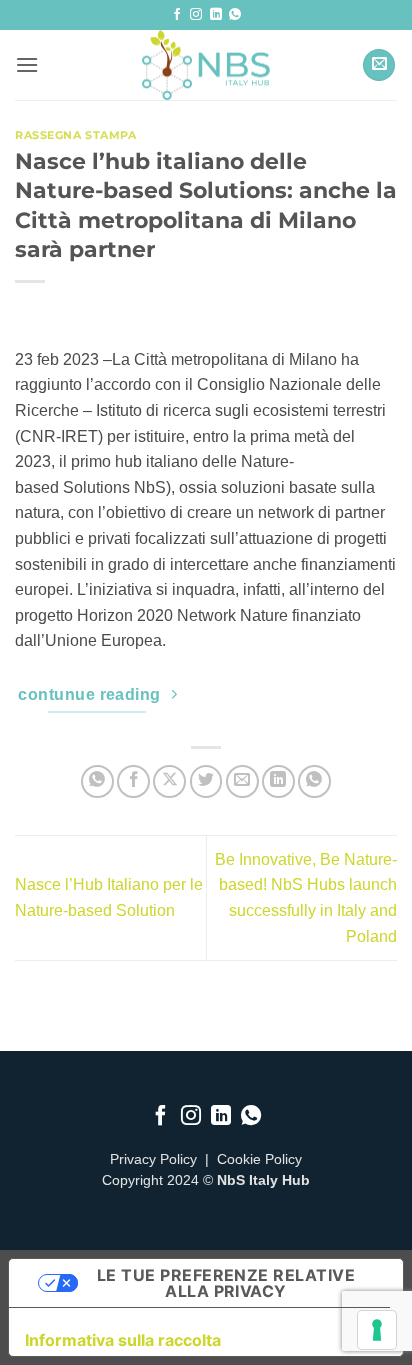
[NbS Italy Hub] (206, 65)
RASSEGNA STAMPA (75, 135)
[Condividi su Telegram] (314, 781)
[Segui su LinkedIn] (216, 15)
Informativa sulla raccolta (123, 1340)
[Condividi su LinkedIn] (278, 781)
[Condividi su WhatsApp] (97, 781)
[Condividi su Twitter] (206, 781)
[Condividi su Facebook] (133, 781)
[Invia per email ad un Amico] (242, 781)
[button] (27, 64)
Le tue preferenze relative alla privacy (226, 1283)
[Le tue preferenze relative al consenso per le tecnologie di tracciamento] (377, 1330)
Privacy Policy (153, 1159)
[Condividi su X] (169, 781)
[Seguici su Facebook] (177, 15)
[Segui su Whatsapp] (235, 15)
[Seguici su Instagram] (196, 15)
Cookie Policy (259, 1159)
